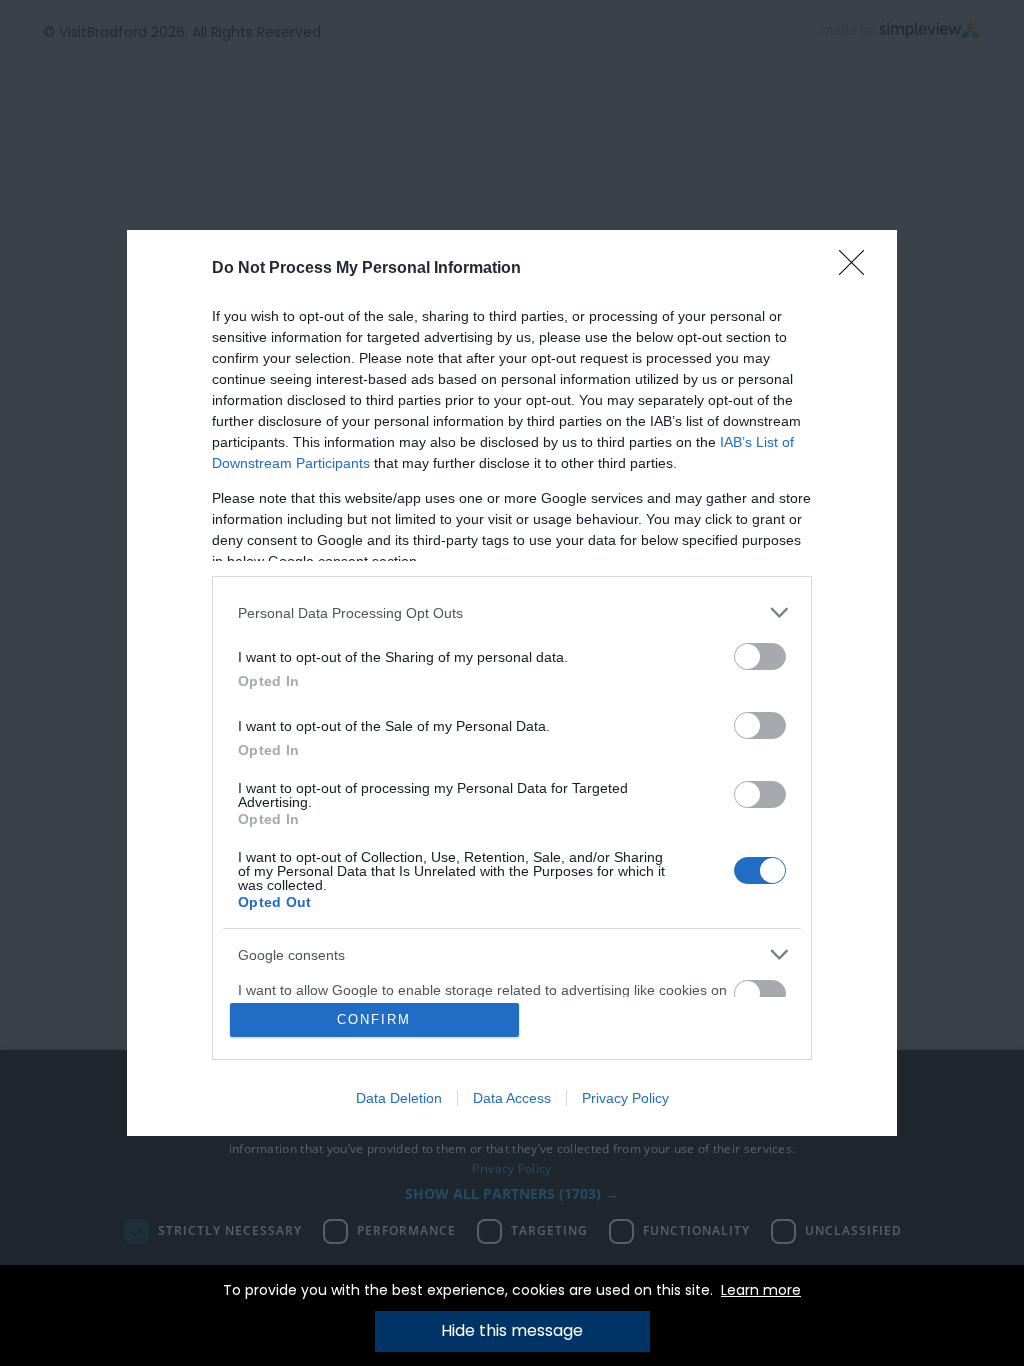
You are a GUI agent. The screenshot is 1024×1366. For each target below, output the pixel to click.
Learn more (761, 1290)
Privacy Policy (625, 1098)
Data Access (512, 1098)
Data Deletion (399, 1098)
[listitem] (512, 612)
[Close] (858, 269)
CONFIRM (374, 1019)
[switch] (760, 656)
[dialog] (512, 683)
